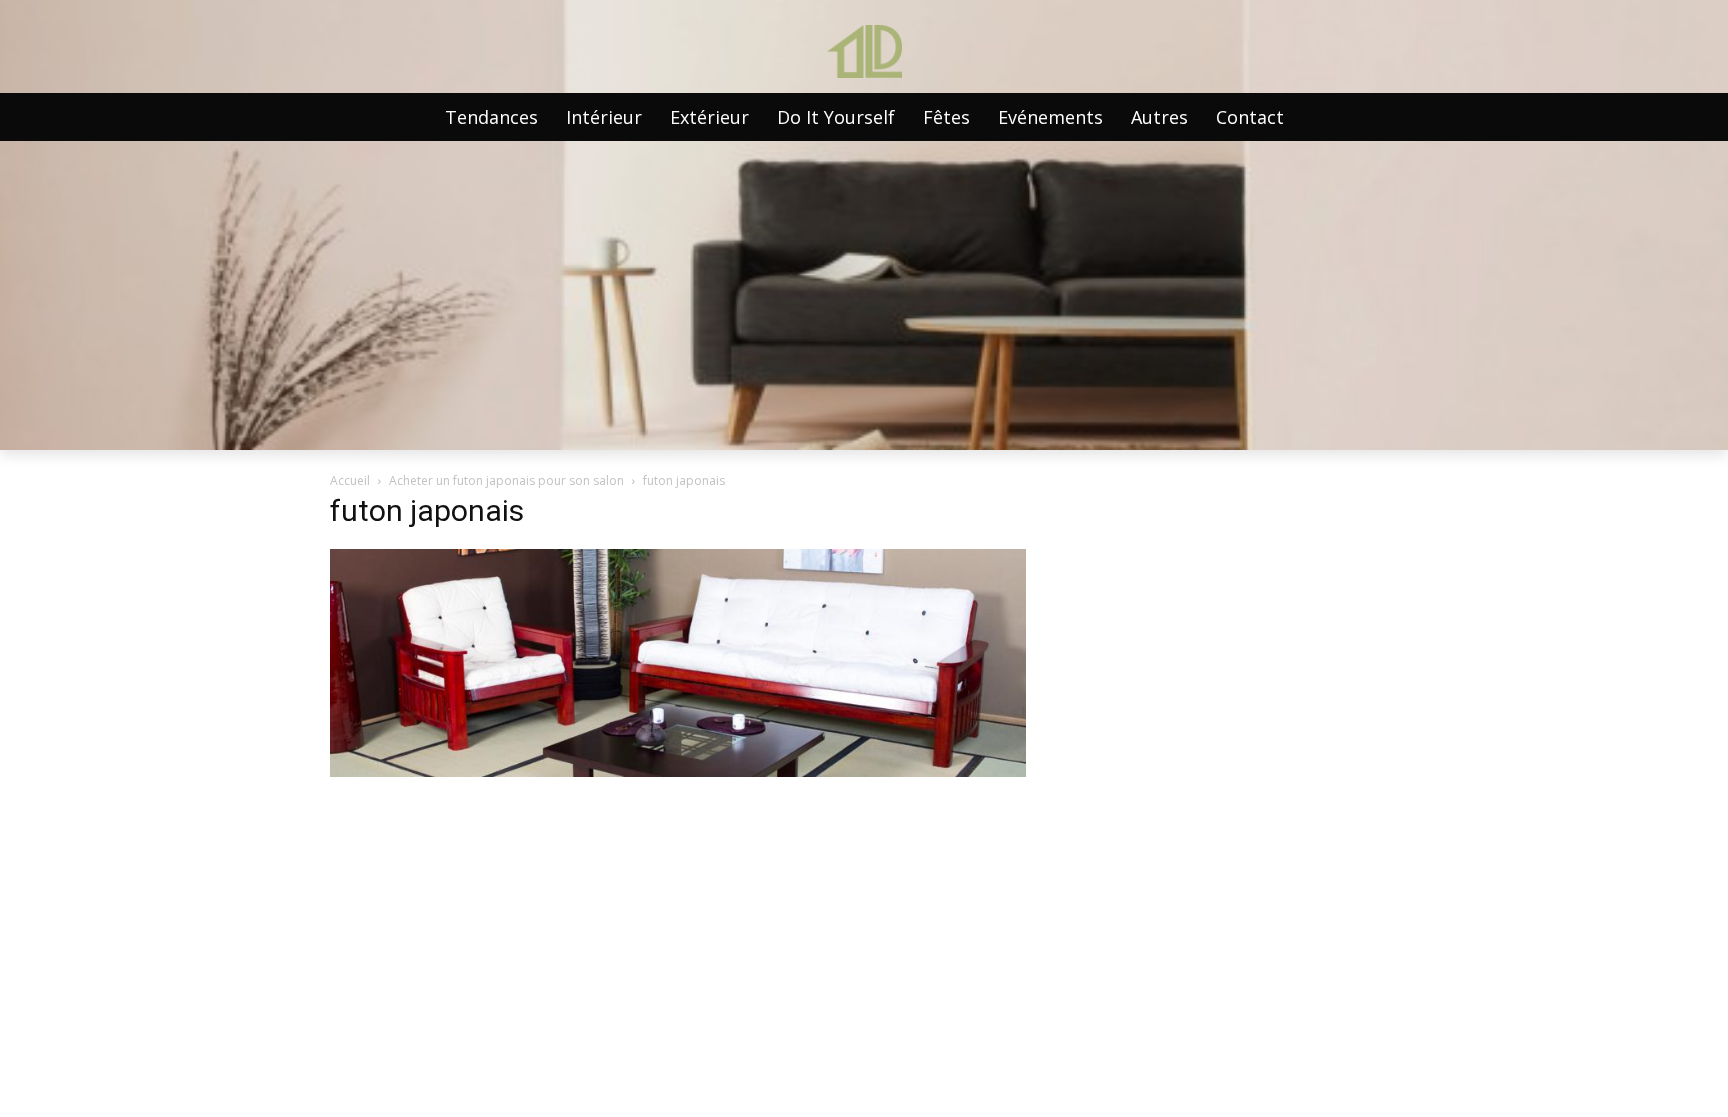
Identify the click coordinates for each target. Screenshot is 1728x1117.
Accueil (350, 480)
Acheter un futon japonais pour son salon (506, 480)
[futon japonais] (678, 771)
